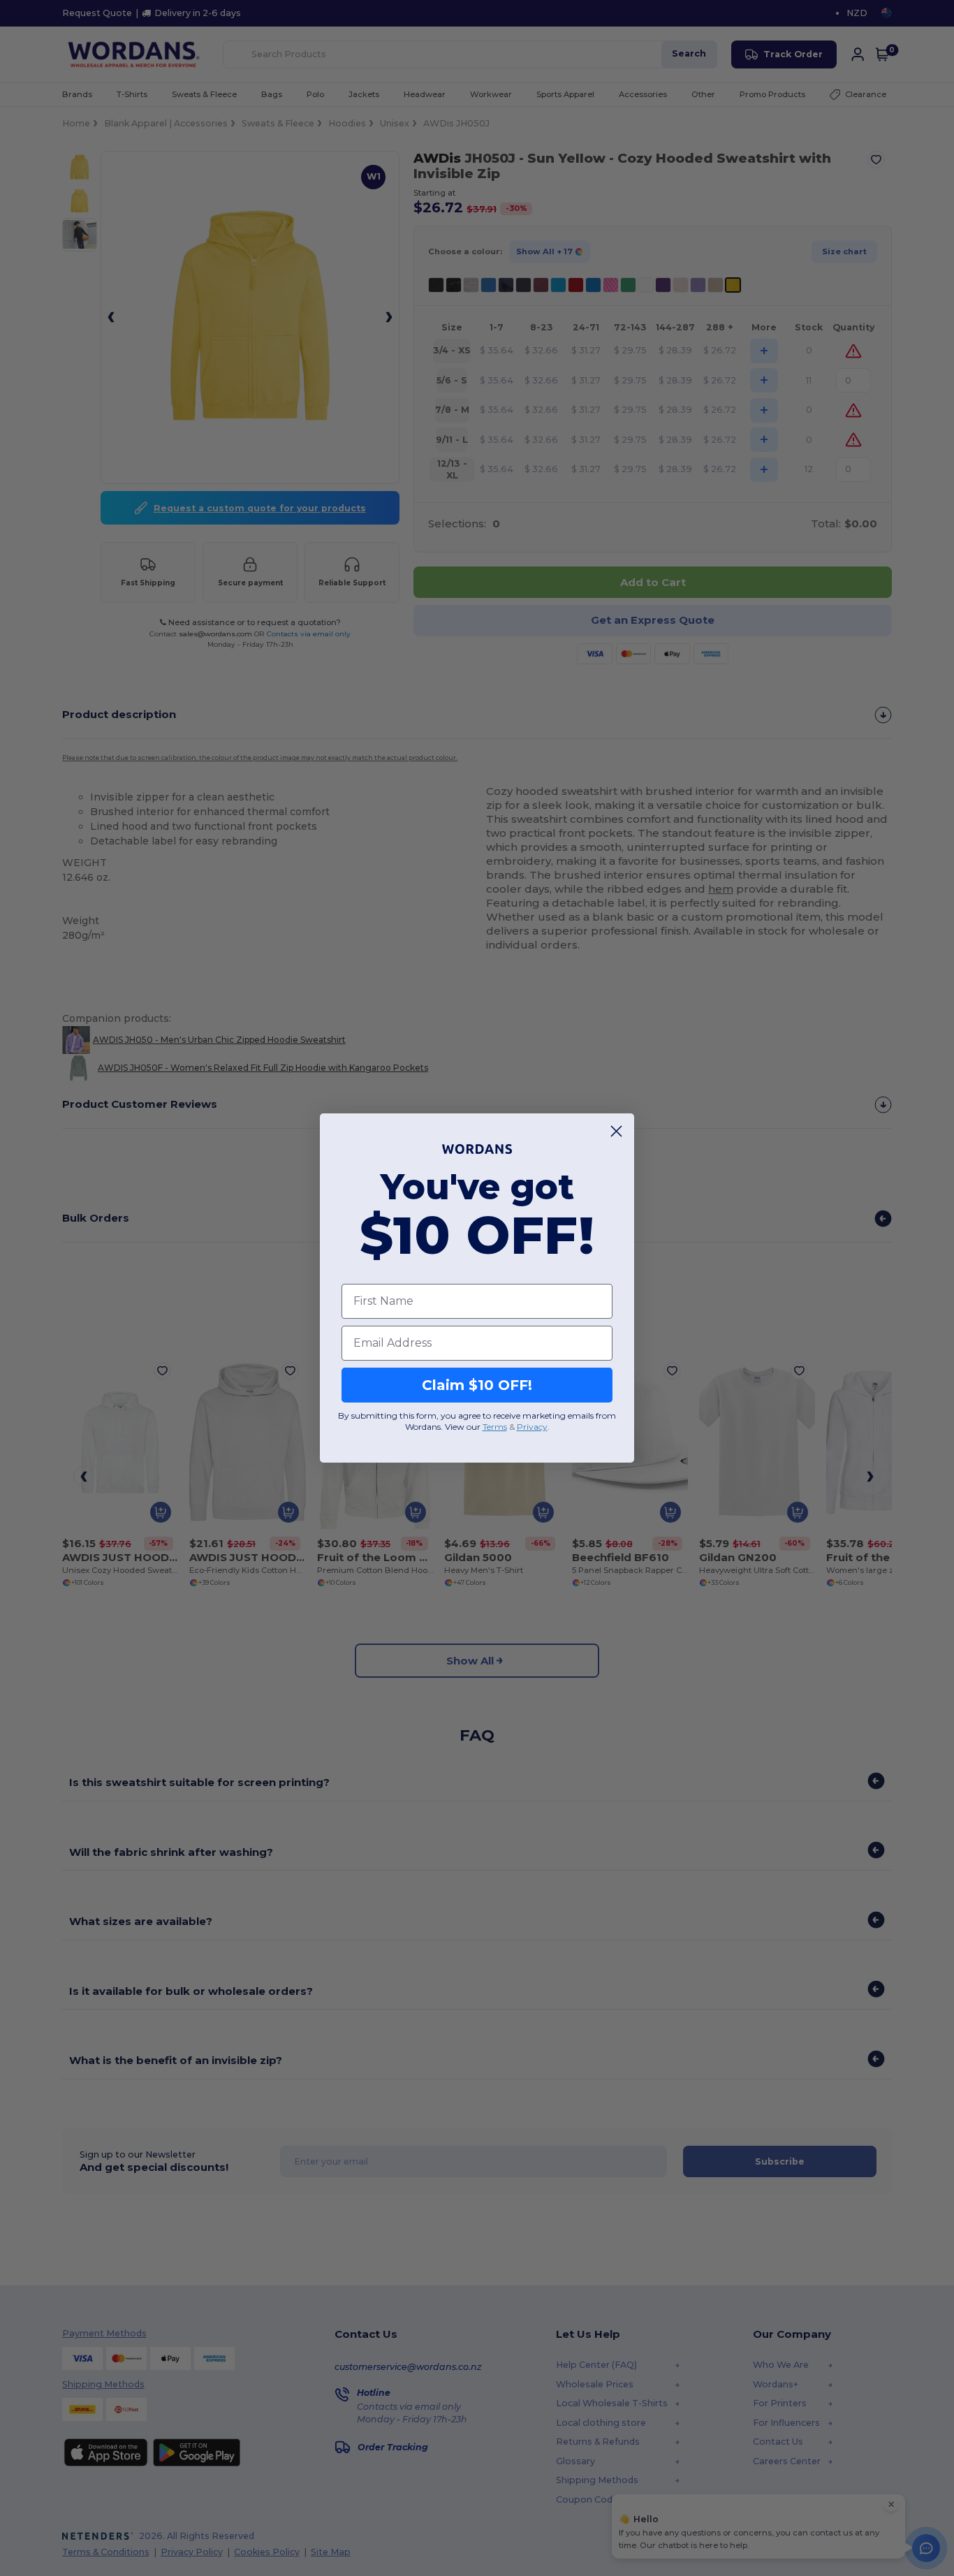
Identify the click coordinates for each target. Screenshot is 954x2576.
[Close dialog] (616, 1131)
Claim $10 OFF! (477, 1385)
